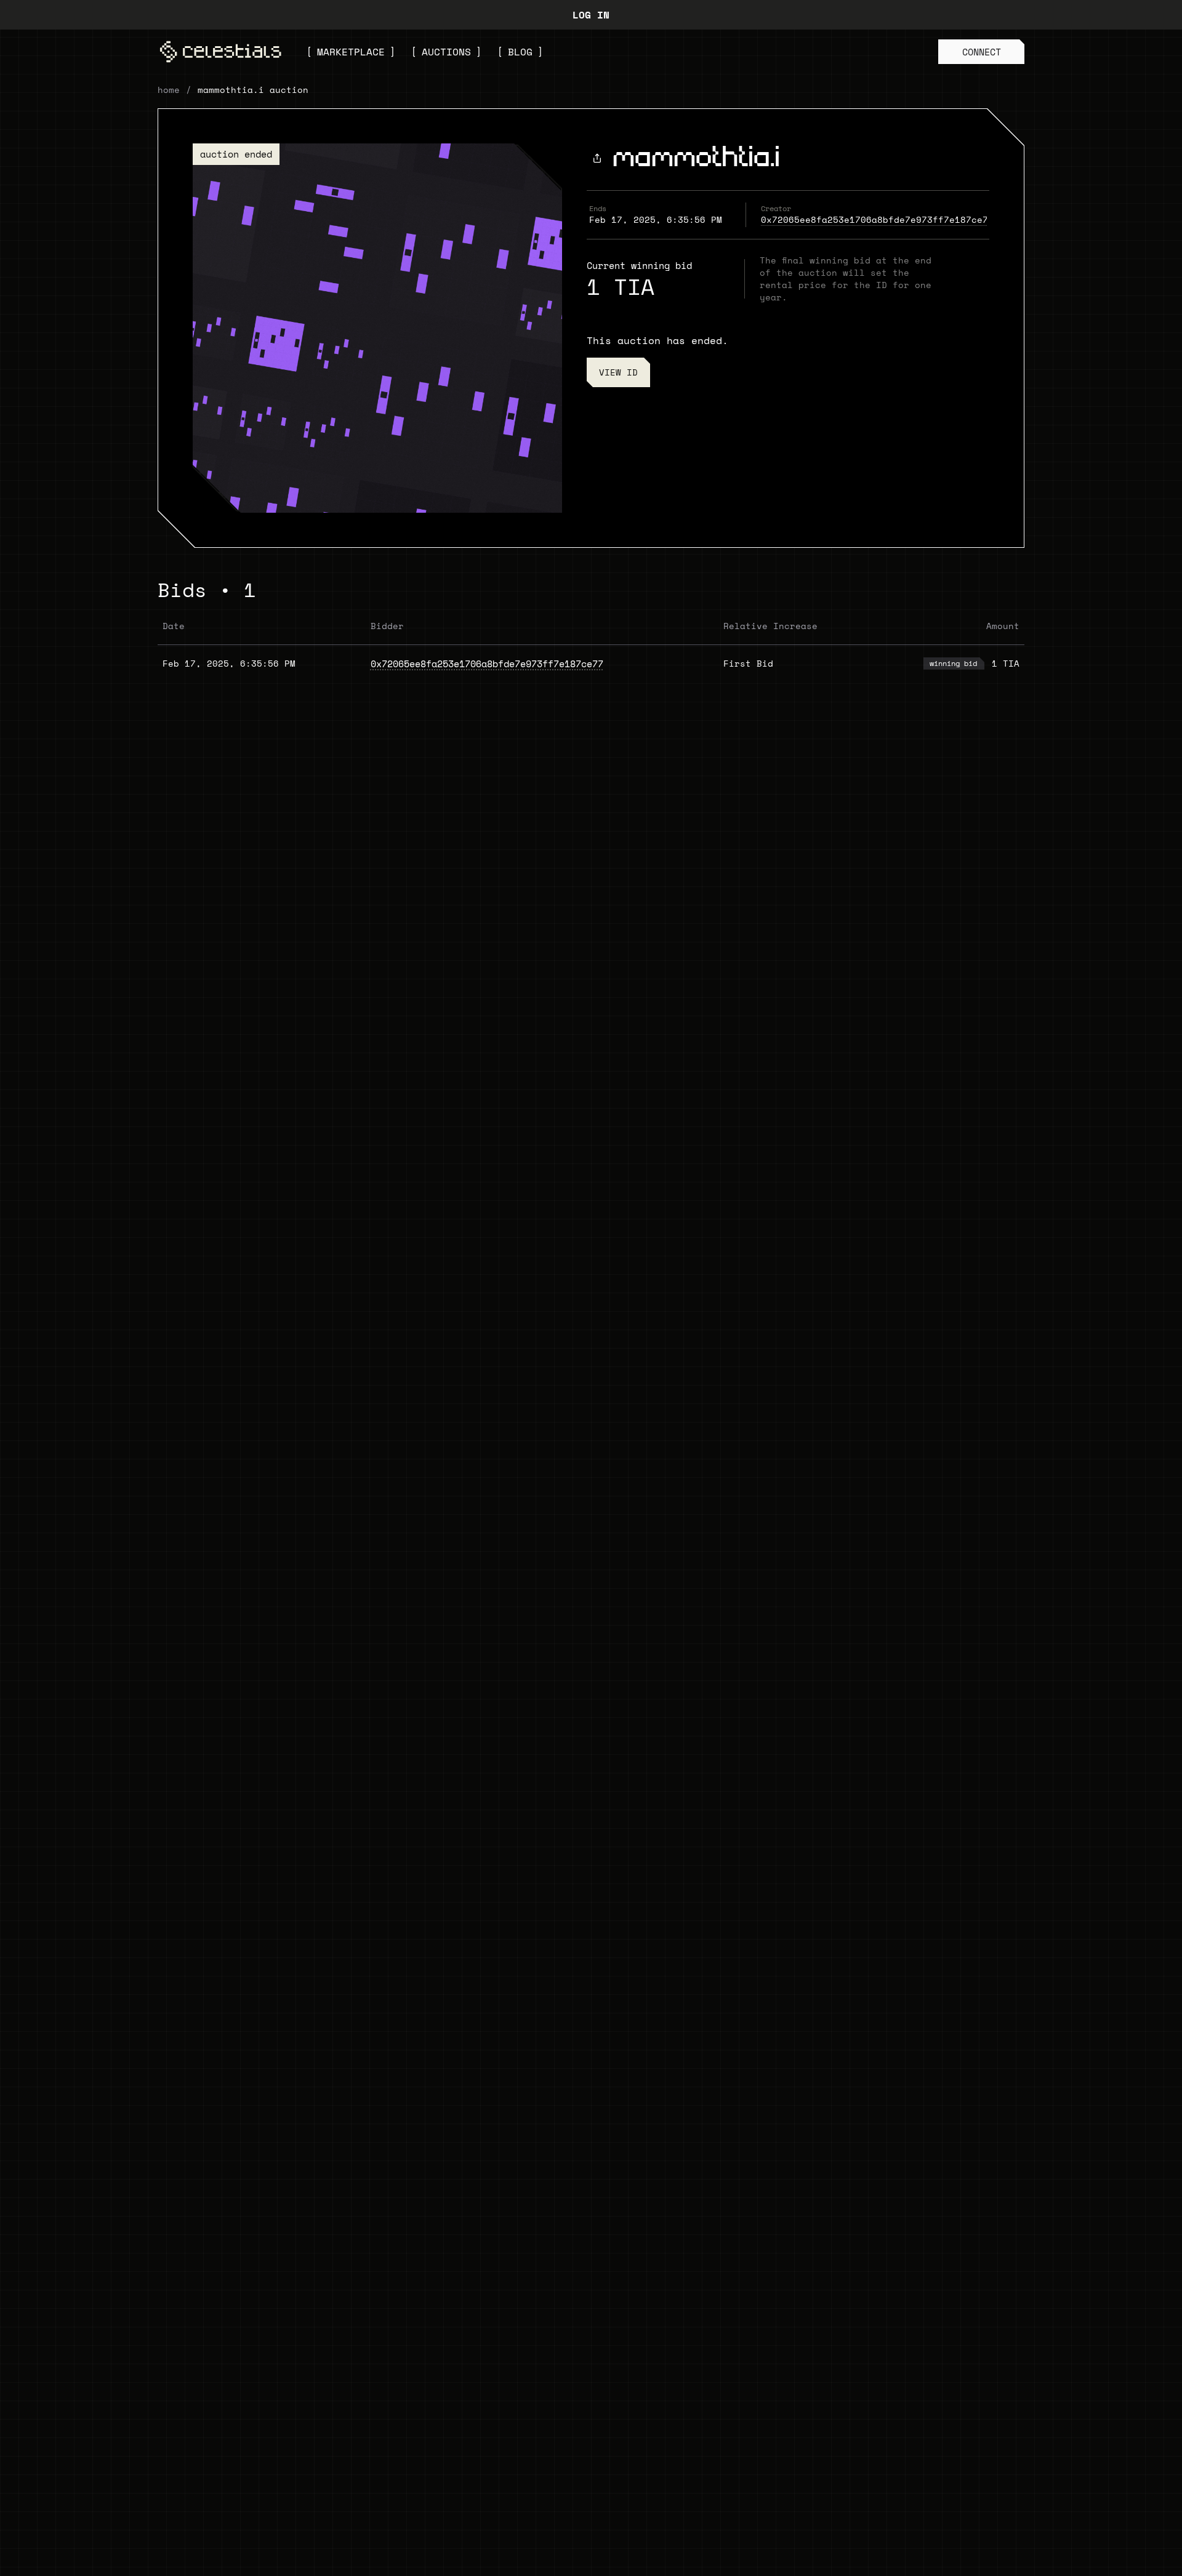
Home (169, 90)
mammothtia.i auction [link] (253, 90)
